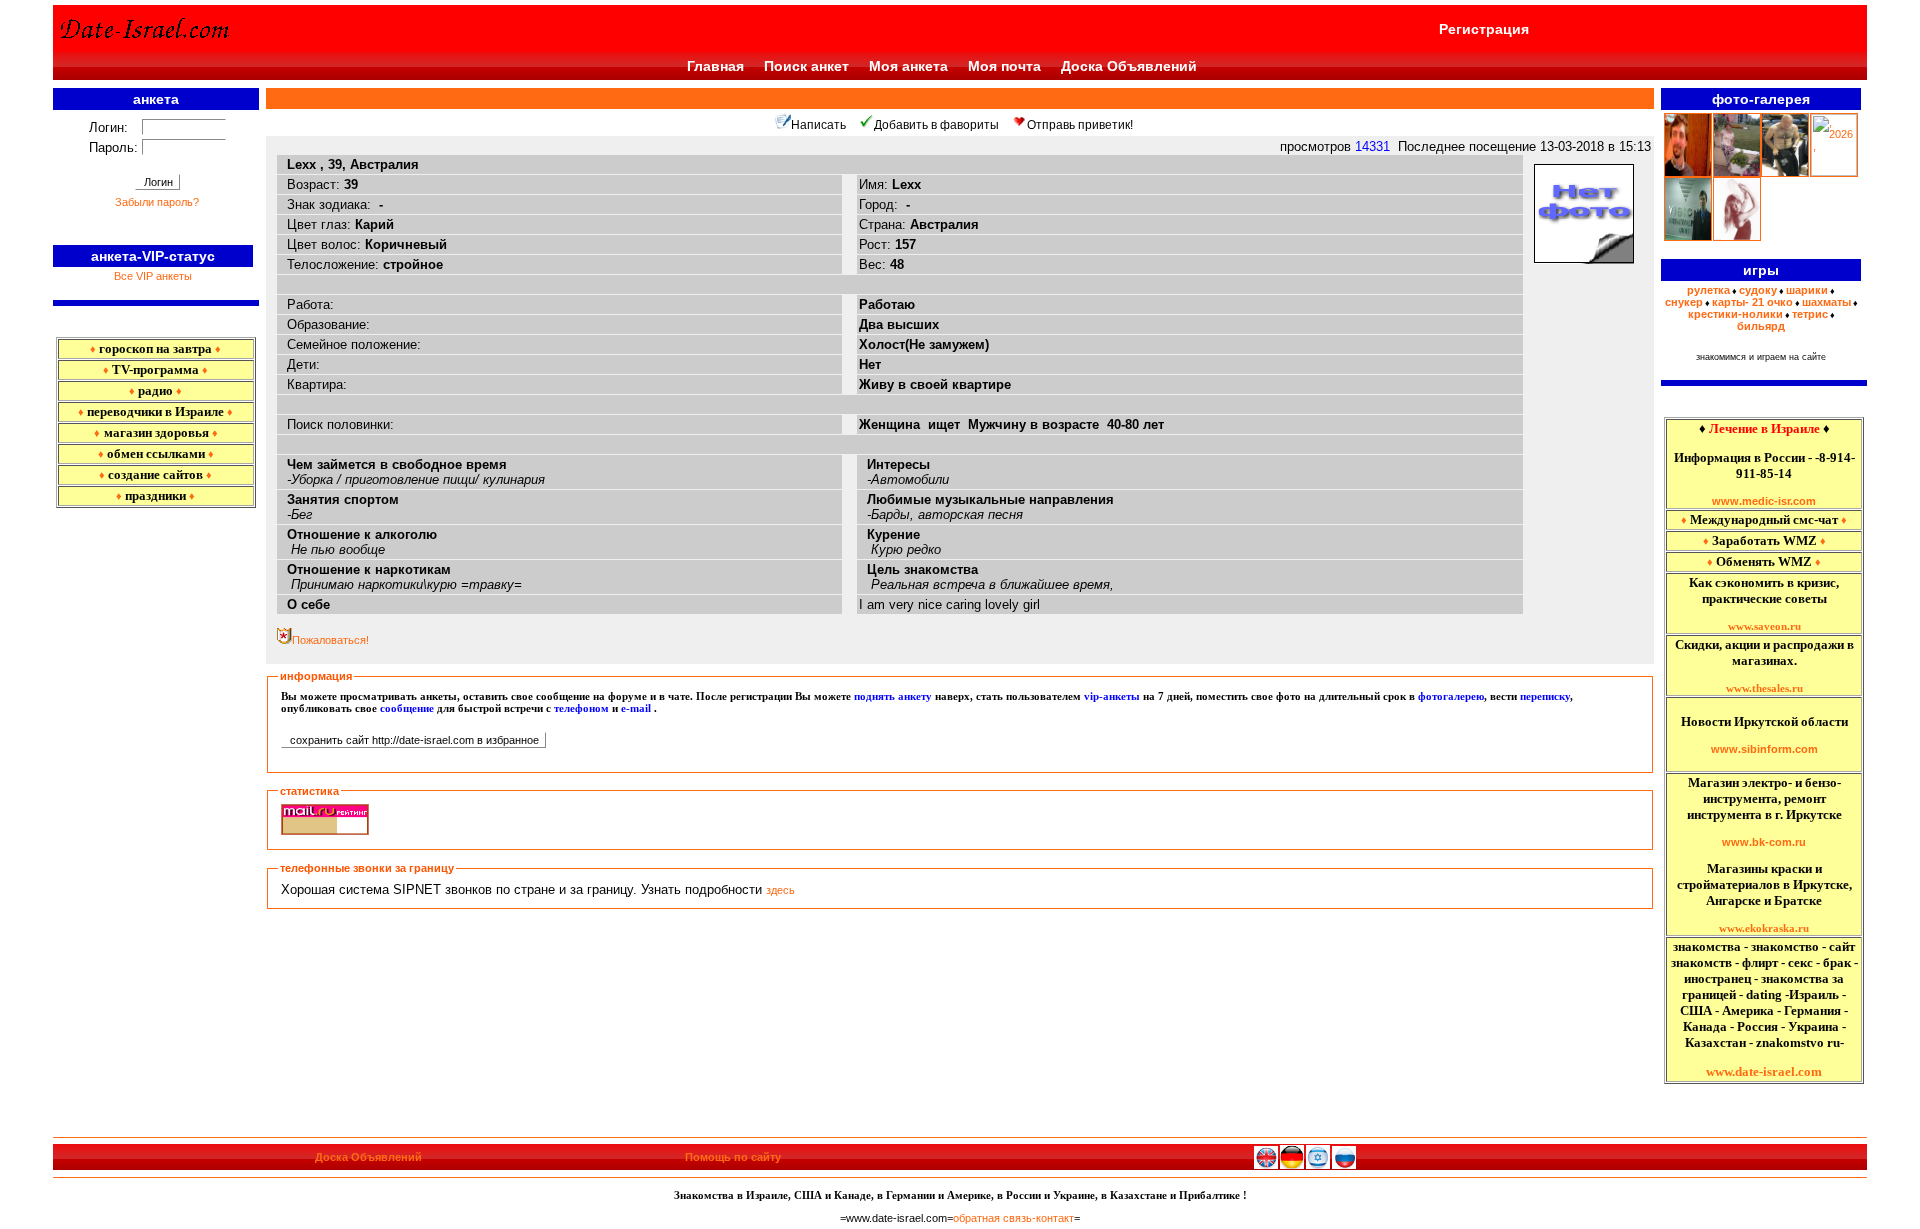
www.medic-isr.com (1764, 501)
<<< (281, 99)
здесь (780, 890)
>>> (1636, 99)
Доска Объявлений (1129, 66)
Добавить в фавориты (936, 125)
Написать (818, 125)
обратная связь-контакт (1013, 1218)
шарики (1807, 290)
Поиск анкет (806, 66)
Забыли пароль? (157, 202)
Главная (715, 66)
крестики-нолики (1735, 314)
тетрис (1810, 314)
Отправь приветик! (1080, 125)
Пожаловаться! (330, 640)
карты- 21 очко (1752, 302)
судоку (1758, 290)
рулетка (1708, 290)
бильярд (1761, 326)
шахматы (1826, 302)
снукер (1684, 302)
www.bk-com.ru (1764, 842)
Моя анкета (908, 66)
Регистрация (1484, 29)
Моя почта (1004, 66)
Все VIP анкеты (153, 276)
